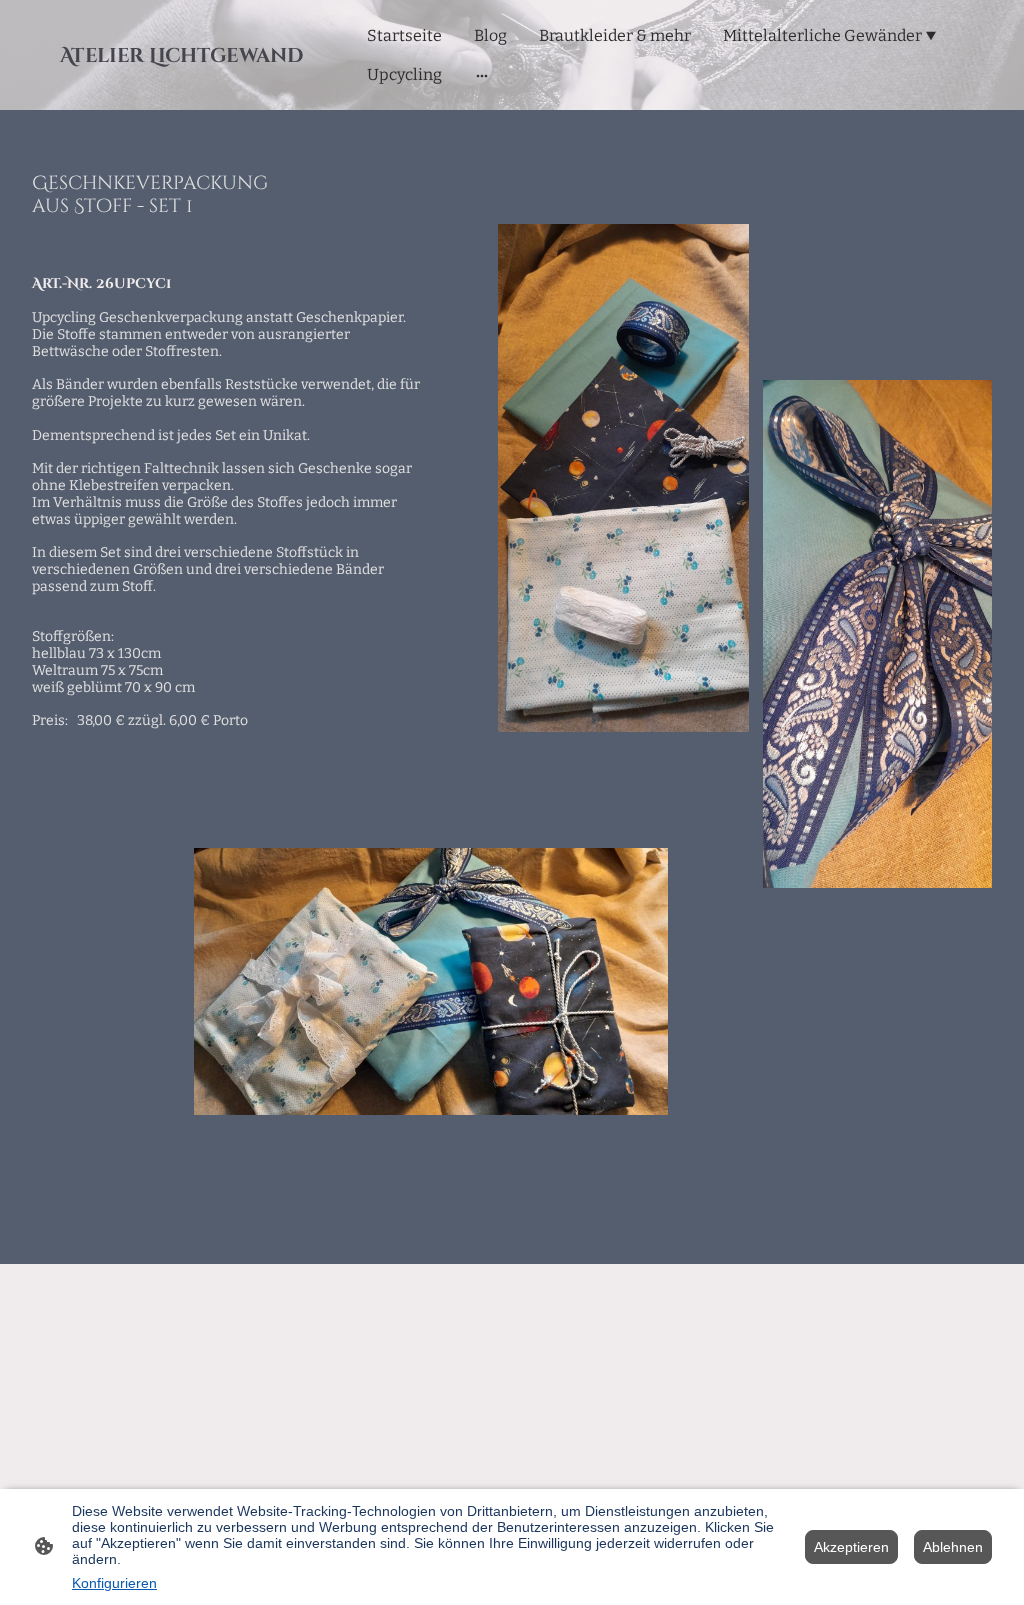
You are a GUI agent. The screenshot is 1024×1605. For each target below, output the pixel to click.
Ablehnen (953, 1547)
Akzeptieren (851, 1547)
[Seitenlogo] (181, 81)
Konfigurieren (114, 1583)
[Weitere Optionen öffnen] (482, 75)
